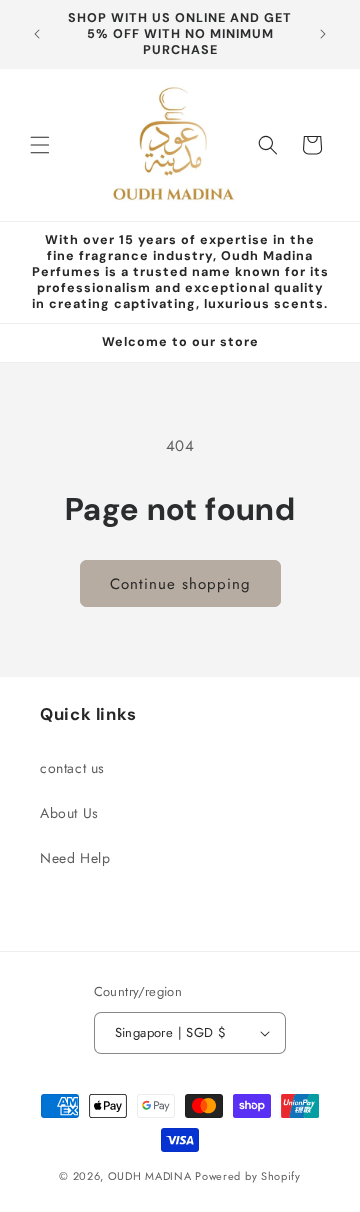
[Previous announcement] (37, 34)
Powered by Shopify (248, 1176)
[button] (40, 145)
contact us (72, 768)
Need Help (75, 858)
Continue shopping (180, 584)
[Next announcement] (323, 34)
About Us (69, 813)
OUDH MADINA (150, 1176)
